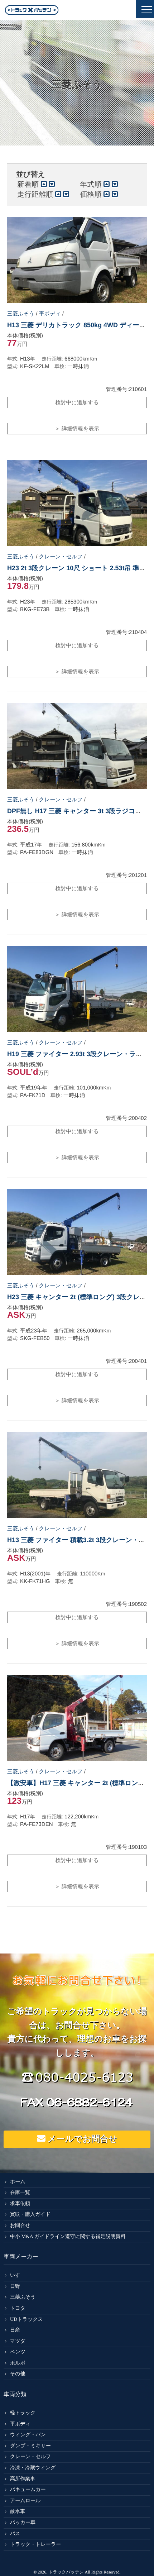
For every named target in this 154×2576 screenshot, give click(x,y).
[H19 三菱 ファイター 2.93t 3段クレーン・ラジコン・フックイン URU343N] (77, 989)
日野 (15, 2287)
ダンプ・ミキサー (30, 2446)
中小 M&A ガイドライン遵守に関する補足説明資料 (68, 2237)
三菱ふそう (21, 314)
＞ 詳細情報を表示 (77, 429)
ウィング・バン (28, 2435)
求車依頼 (20, 2204)
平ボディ (50, 314)
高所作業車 (23, 2479)
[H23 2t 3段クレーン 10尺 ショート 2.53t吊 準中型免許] (77, 503)
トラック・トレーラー (35, 2545)
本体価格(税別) (25, 336)
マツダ (18, 2341)
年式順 (92, 185)
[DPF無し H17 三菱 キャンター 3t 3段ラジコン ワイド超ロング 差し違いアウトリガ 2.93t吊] (77, 746)
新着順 (29, 185)
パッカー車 (23, 2523)
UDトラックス (27, 2320)
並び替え (31, 175)
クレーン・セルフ (61, 557)
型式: (13, 366)
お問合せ (20, 2226)
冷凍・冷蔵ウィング (33, 2468)
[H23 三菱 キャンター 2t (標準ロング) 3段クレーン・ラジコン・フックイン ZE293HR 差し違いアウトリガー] (77, 1232)
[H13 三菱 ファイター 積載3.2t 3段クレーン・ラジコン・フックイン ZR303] (77, 1475)
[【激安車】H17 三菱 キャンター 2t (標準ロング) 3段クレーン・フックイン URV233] (77, 1718)
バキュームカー (28, 2490)
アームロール (25, 2501)
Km (93, 359)
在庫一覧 (20, 2193)
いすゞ (18, 2276)
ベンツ (18, 2352)
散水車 (18, 2512)
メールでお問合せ (81, 2139)
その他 (18, 2374)
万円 (22, 344)
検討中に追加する (77, 403)
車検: (60, 366)
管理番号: (126, 389)
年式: (13, 359)
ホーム (18, 2182)
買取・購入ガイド (30, 2215)
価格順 (92, 195)
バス (15, 2534)
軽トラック (23, 2413)
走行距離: (52, 359)
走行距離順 (36, 195)
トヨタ (18, 2308)
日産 (15, 2330)
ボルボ (18, 2363)
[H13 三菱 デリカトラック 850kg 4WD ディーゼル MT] (77, 260)
